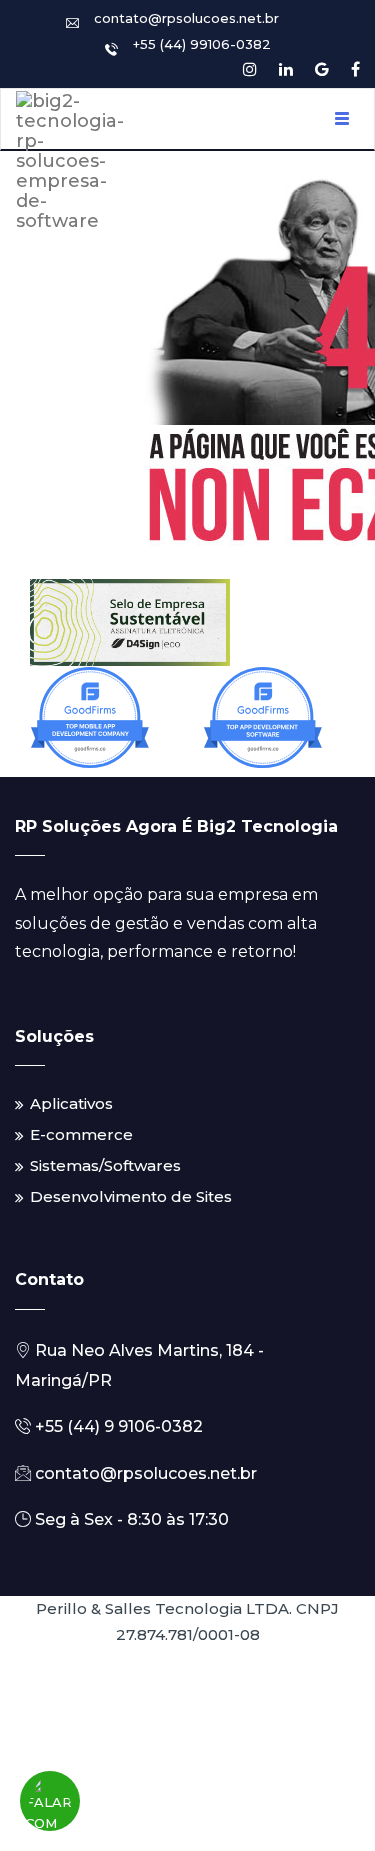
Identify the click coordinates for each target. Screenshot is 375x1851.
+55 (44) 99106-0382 (202, 44)
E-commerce (81, 1134)
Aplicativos (71, 1103)
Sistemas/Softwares (105, 1165)
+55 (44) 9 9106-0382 (117, 1426)
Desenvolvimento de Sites (131, 1196)
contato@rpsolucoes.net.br (186, 18)
